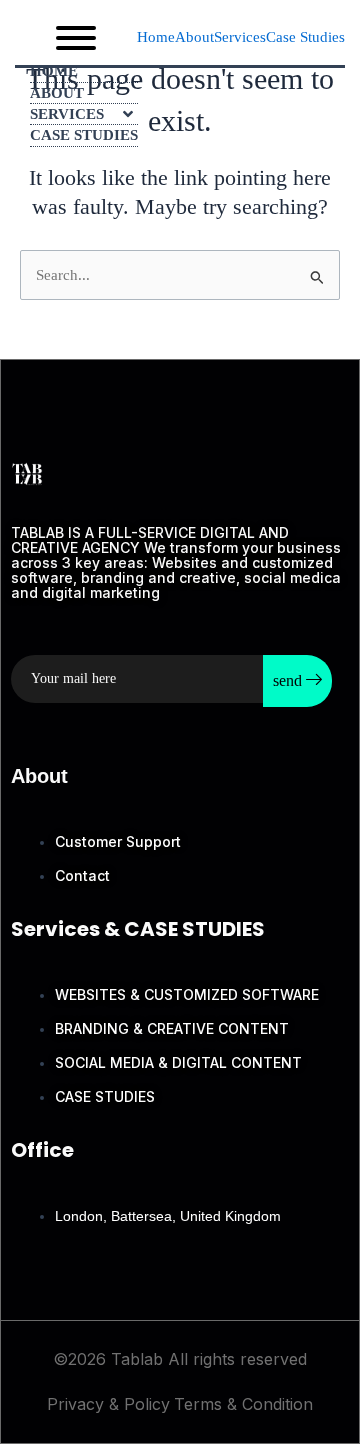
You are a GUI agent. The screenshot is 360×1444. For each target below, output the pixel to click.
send (289, 680)
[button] (240, 37)
